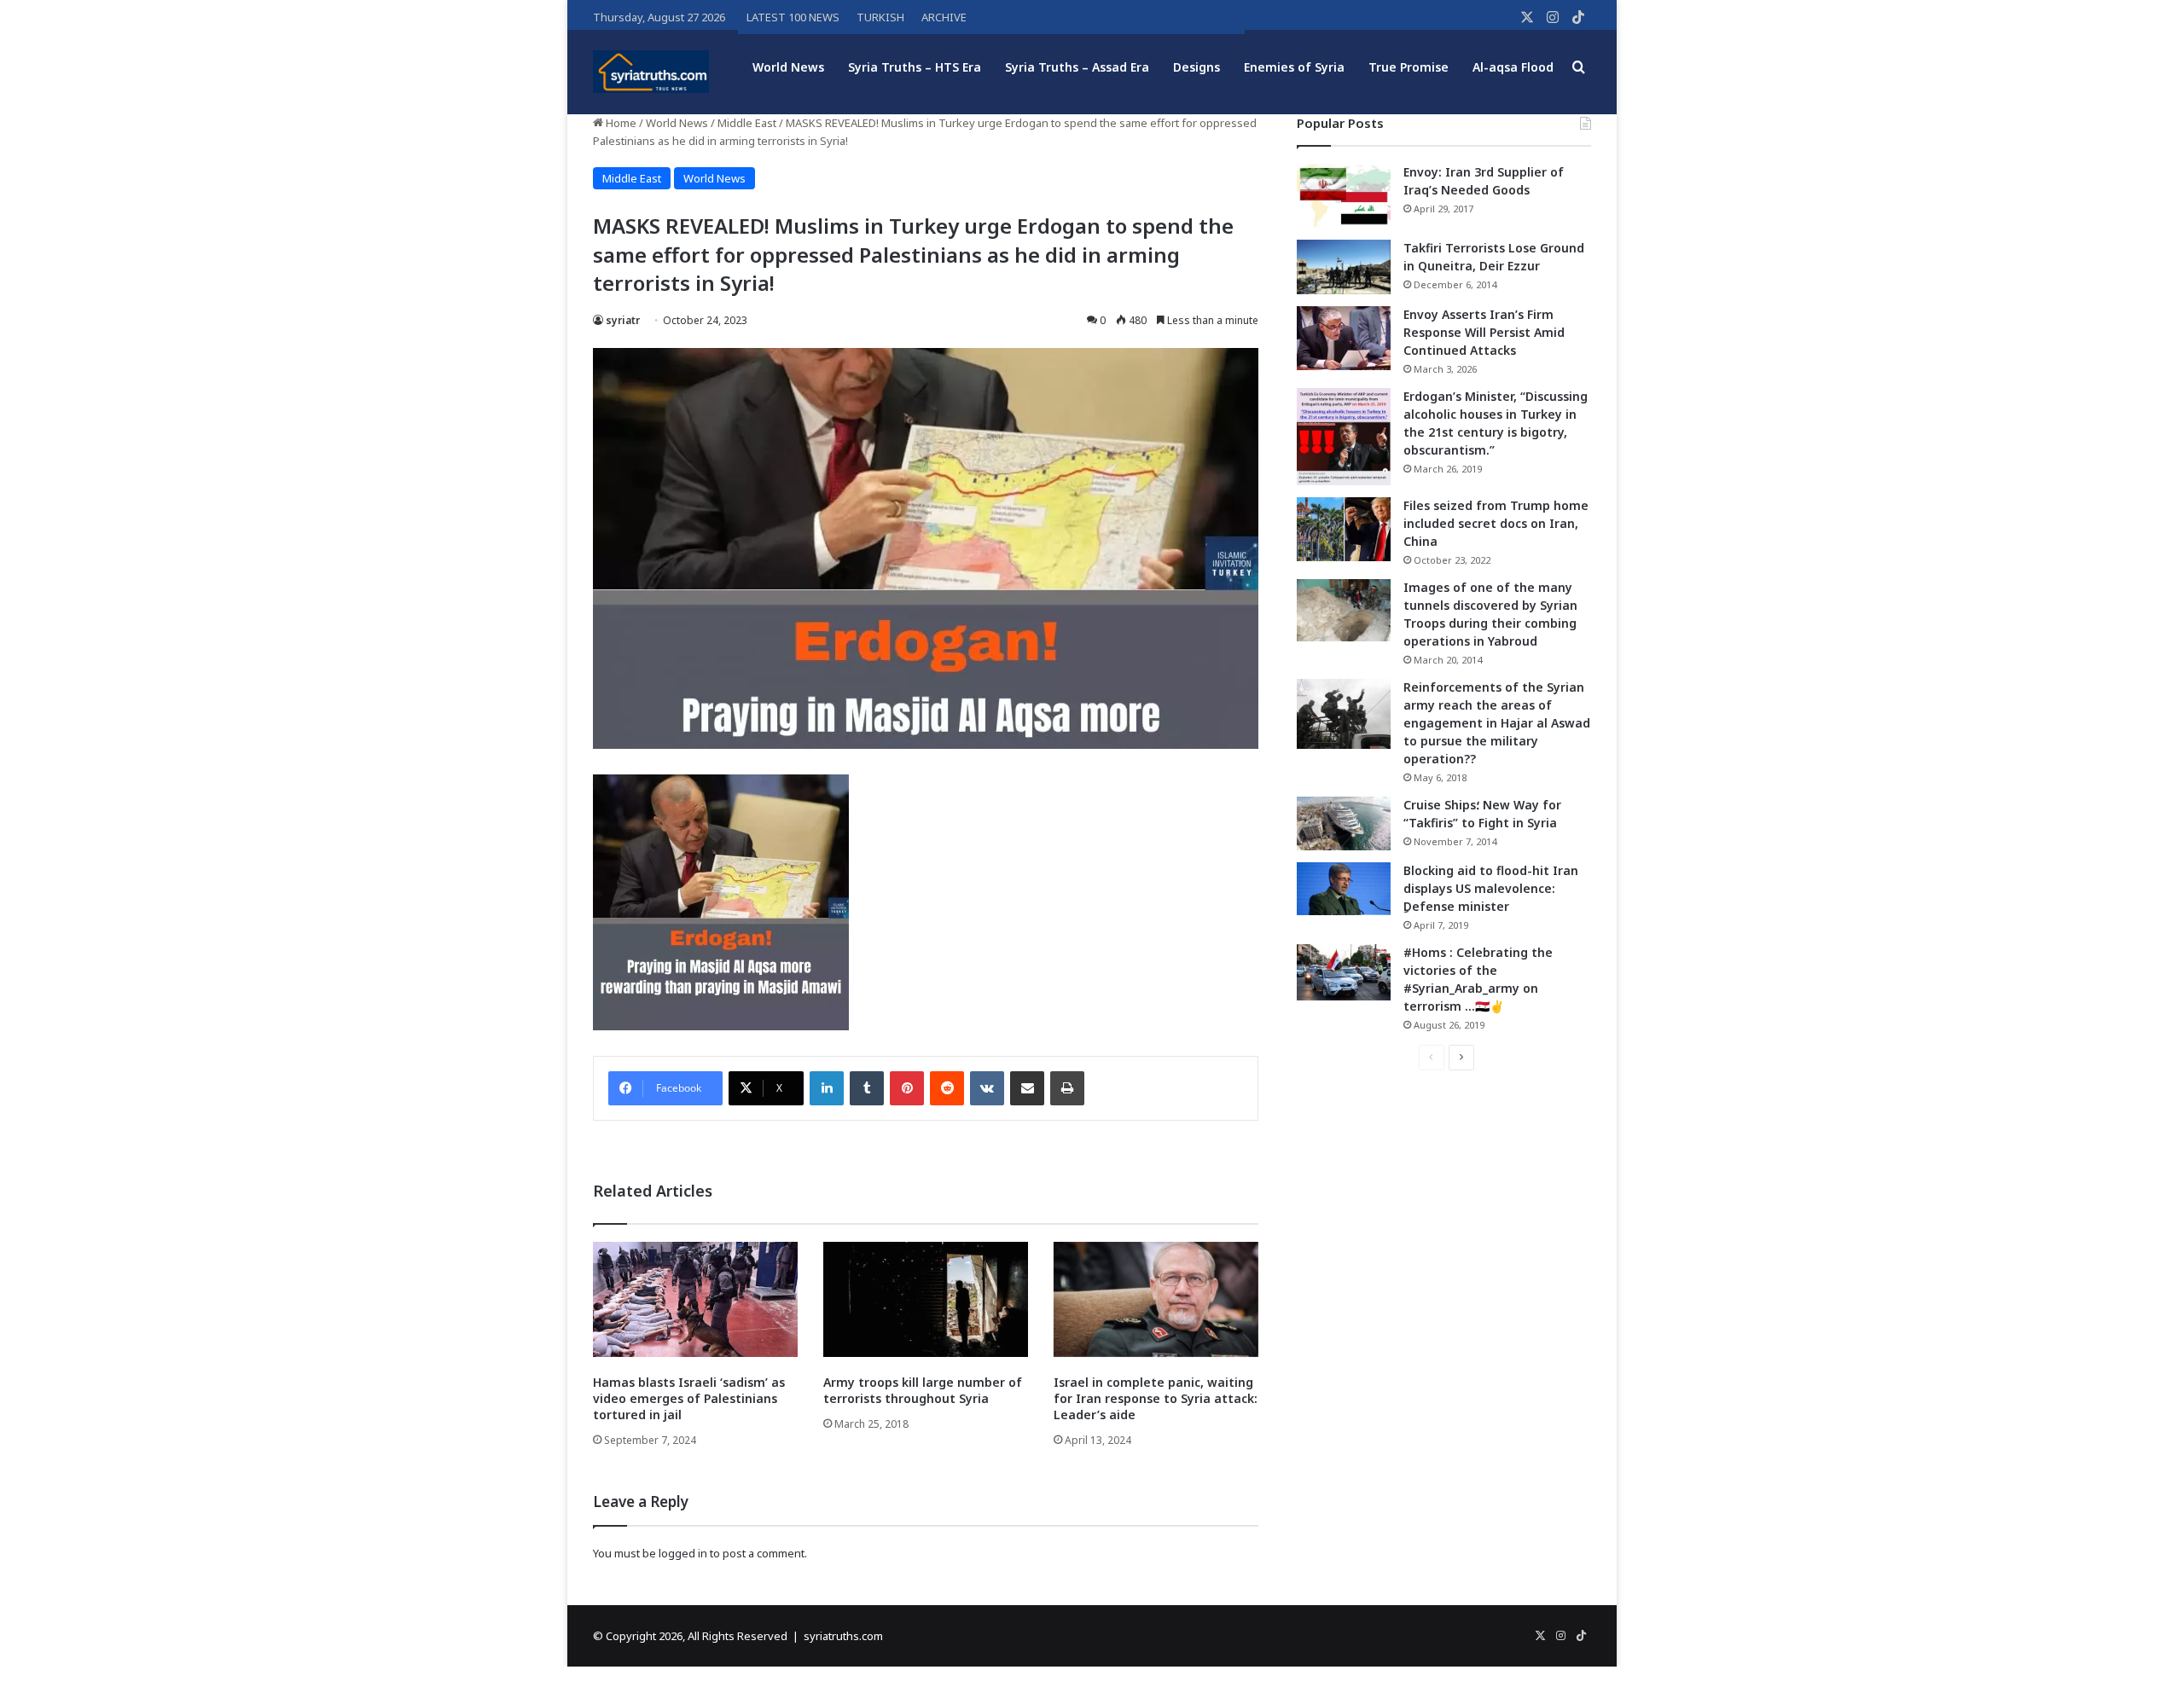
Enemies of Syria (1294, 67)
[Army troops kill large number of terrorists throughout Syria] (926, 1299)
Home (620, 123)
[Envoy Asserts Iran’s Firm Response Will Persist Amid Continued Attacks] (1344, 338)
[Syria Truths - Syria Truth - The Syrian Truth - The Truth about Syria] (651, 72)
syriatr (623, 320)
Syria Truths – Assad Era (1077, 67)
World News (788, 67)
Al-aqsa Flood (1513, 67)
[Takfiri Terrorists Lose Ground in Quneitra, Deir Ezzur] (1344, 267)
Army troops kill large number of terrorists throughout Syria (923, 1390)
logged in (683, 1553)
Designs (1197, 67)
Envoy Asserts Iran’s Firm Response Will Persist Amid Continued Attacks (1484, 332)
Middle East (747, 123)
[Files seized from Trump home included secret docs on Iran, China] (1344, 529)
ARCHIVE (944, 17)
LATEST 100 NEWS (793, 17)
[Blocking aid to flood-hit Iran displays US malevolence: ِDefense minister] (1344, 889)
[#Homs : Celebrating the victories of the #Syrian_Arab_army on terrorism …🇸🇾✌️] (1344, 972)
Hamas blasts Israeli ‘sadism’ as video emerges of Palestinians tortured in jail (689, 1398)
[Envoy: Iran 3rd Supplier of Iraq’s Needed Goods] (1344, 196)
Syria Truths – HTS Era (915, 67)
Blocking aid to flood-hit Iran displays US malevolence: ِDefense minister (1491, 888)
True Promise (1409, 67)
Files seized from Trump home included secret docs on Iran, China (1496, 523)
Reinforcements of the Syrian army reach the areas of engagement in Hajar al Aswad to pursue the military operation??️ (1497, 723)
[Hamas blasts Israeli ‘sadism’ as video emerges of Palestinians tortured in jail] (695, 1299)
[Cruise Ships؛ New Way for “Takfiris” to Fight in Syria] (1344, 824)
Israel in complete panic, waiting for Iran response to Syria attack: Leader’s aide (1156, 1398)
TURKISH (880, 17)
